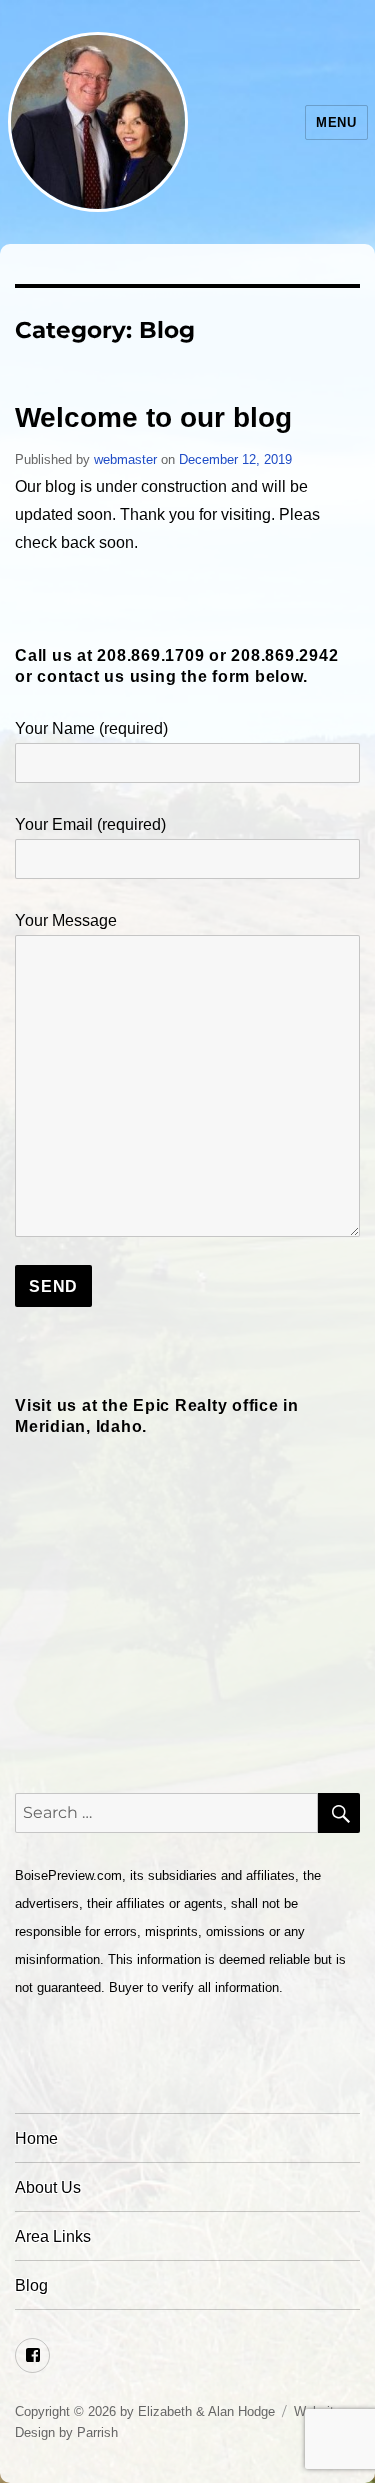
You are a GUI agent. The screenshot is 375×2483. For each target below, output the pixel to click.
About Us (48, 2187)
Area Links (53, 2236)
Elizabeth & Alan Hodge (206, 2411)
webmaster (125, 459)
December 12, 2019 (235, 459)
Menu (336, 122)
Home (36, 2138)
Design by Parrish (66, 2432)
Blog (31, 2285)
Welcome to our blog (153, 417)
